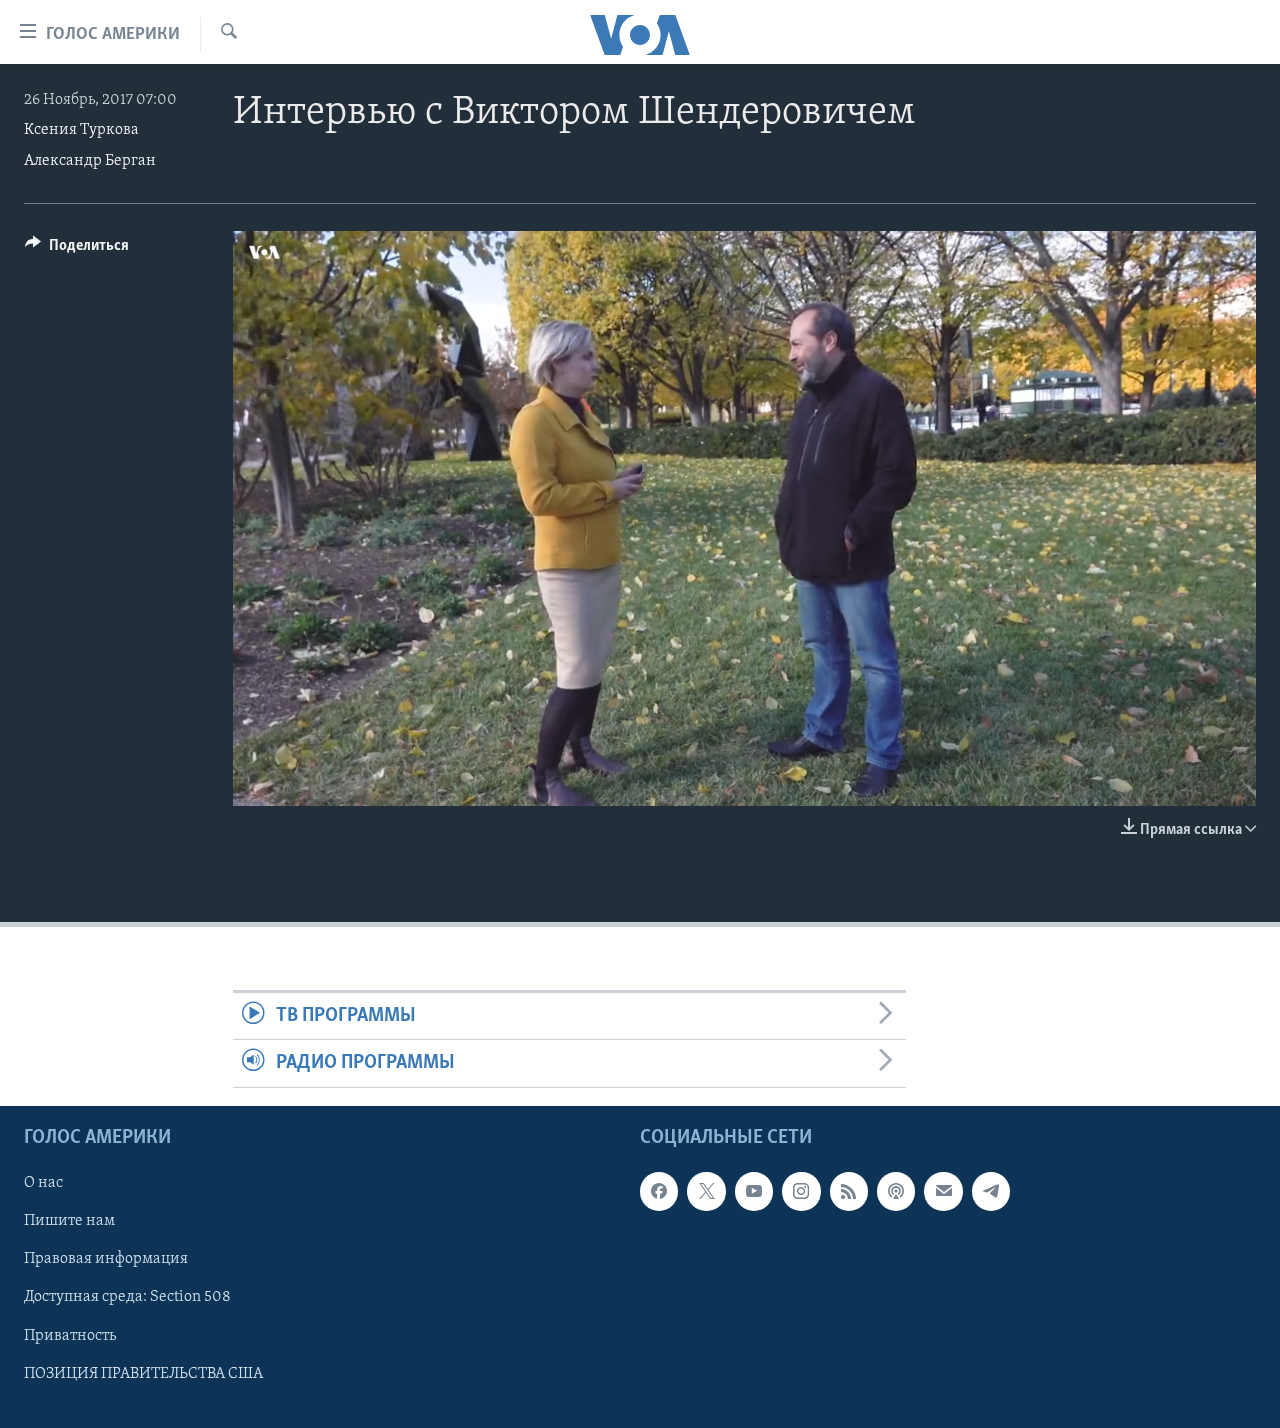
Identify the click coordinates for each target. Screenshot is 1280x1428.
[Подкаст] (896, 1191)
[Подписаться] (943, 1191)
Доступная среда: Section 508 (127, 1297)
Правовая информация (106, 1259)
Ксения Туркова (81, 130)
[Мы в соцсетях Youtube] (754, 1191)
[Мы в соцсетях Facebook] (659, 1191)
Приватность (70, 1335)
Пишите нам (69, 1221)
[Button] (77, 250)
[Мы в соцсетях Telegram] (991, 1191)
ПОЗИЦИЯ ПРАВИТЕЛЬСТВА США (143, 1373)
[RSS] (849, 1191)
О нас (43, 1183)
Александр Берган (90, 161)
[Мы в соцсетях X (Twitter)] (706, 1191)
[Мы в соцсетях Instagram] (801, 1191)
